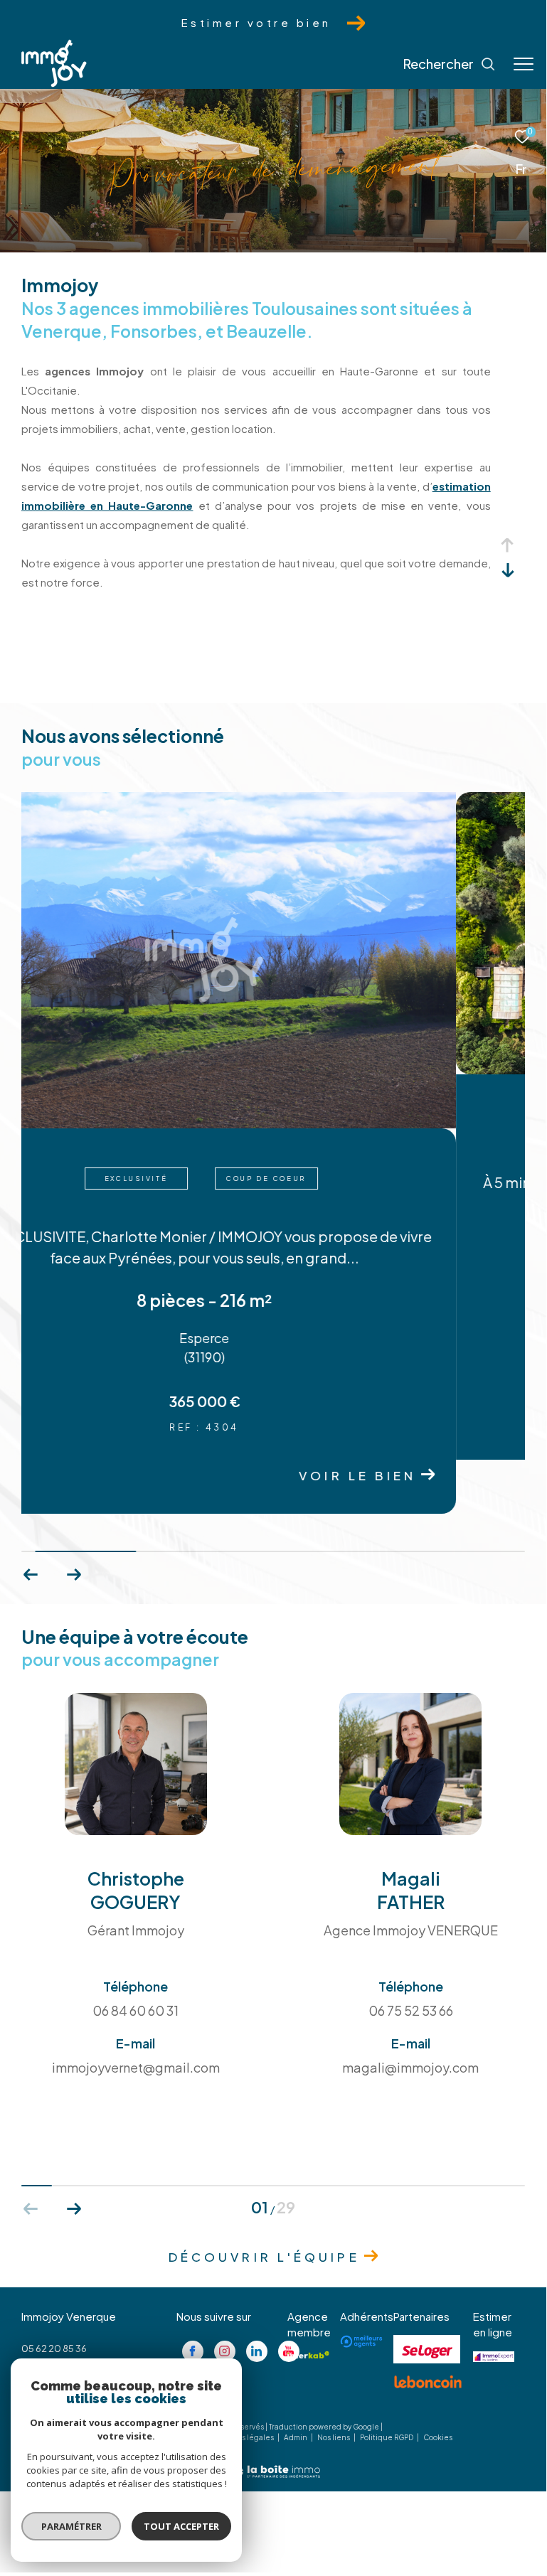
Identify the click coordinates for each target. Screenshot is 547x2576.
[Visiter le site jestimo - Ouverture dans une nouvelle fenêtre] (494, 2303)
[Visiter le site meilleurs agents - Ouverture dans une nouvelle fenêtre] (361, 2288)
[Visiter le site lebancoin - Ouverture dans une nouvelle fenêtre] (428, 2329)
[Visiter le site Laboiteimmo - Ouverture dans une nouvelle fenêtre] (273, 2409)
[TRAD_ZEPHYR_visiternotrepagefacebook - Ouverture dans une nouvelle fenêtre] (193, 2297)
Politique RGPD (387, 2384)
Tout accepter (181, 2526)
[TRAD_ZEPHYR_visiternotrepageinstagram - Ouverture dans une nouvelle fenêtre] (225, 2297)
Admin (296, 2384)
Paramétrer (71, 2526)
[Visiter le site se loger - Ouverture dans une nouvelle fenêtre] (427, 2296)
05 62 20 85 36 (54, 2294)
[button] (74, 1522)
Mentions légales (243, 2384)
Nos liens (334, 2384)
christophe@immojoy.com (80, 2312)
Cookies (438, 2384)
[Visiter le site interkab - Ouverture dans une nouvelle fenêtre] (308, 2301)
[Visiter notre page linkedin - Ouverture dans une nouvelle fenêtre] (257, 2297)
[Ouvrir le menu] (524, 64)
